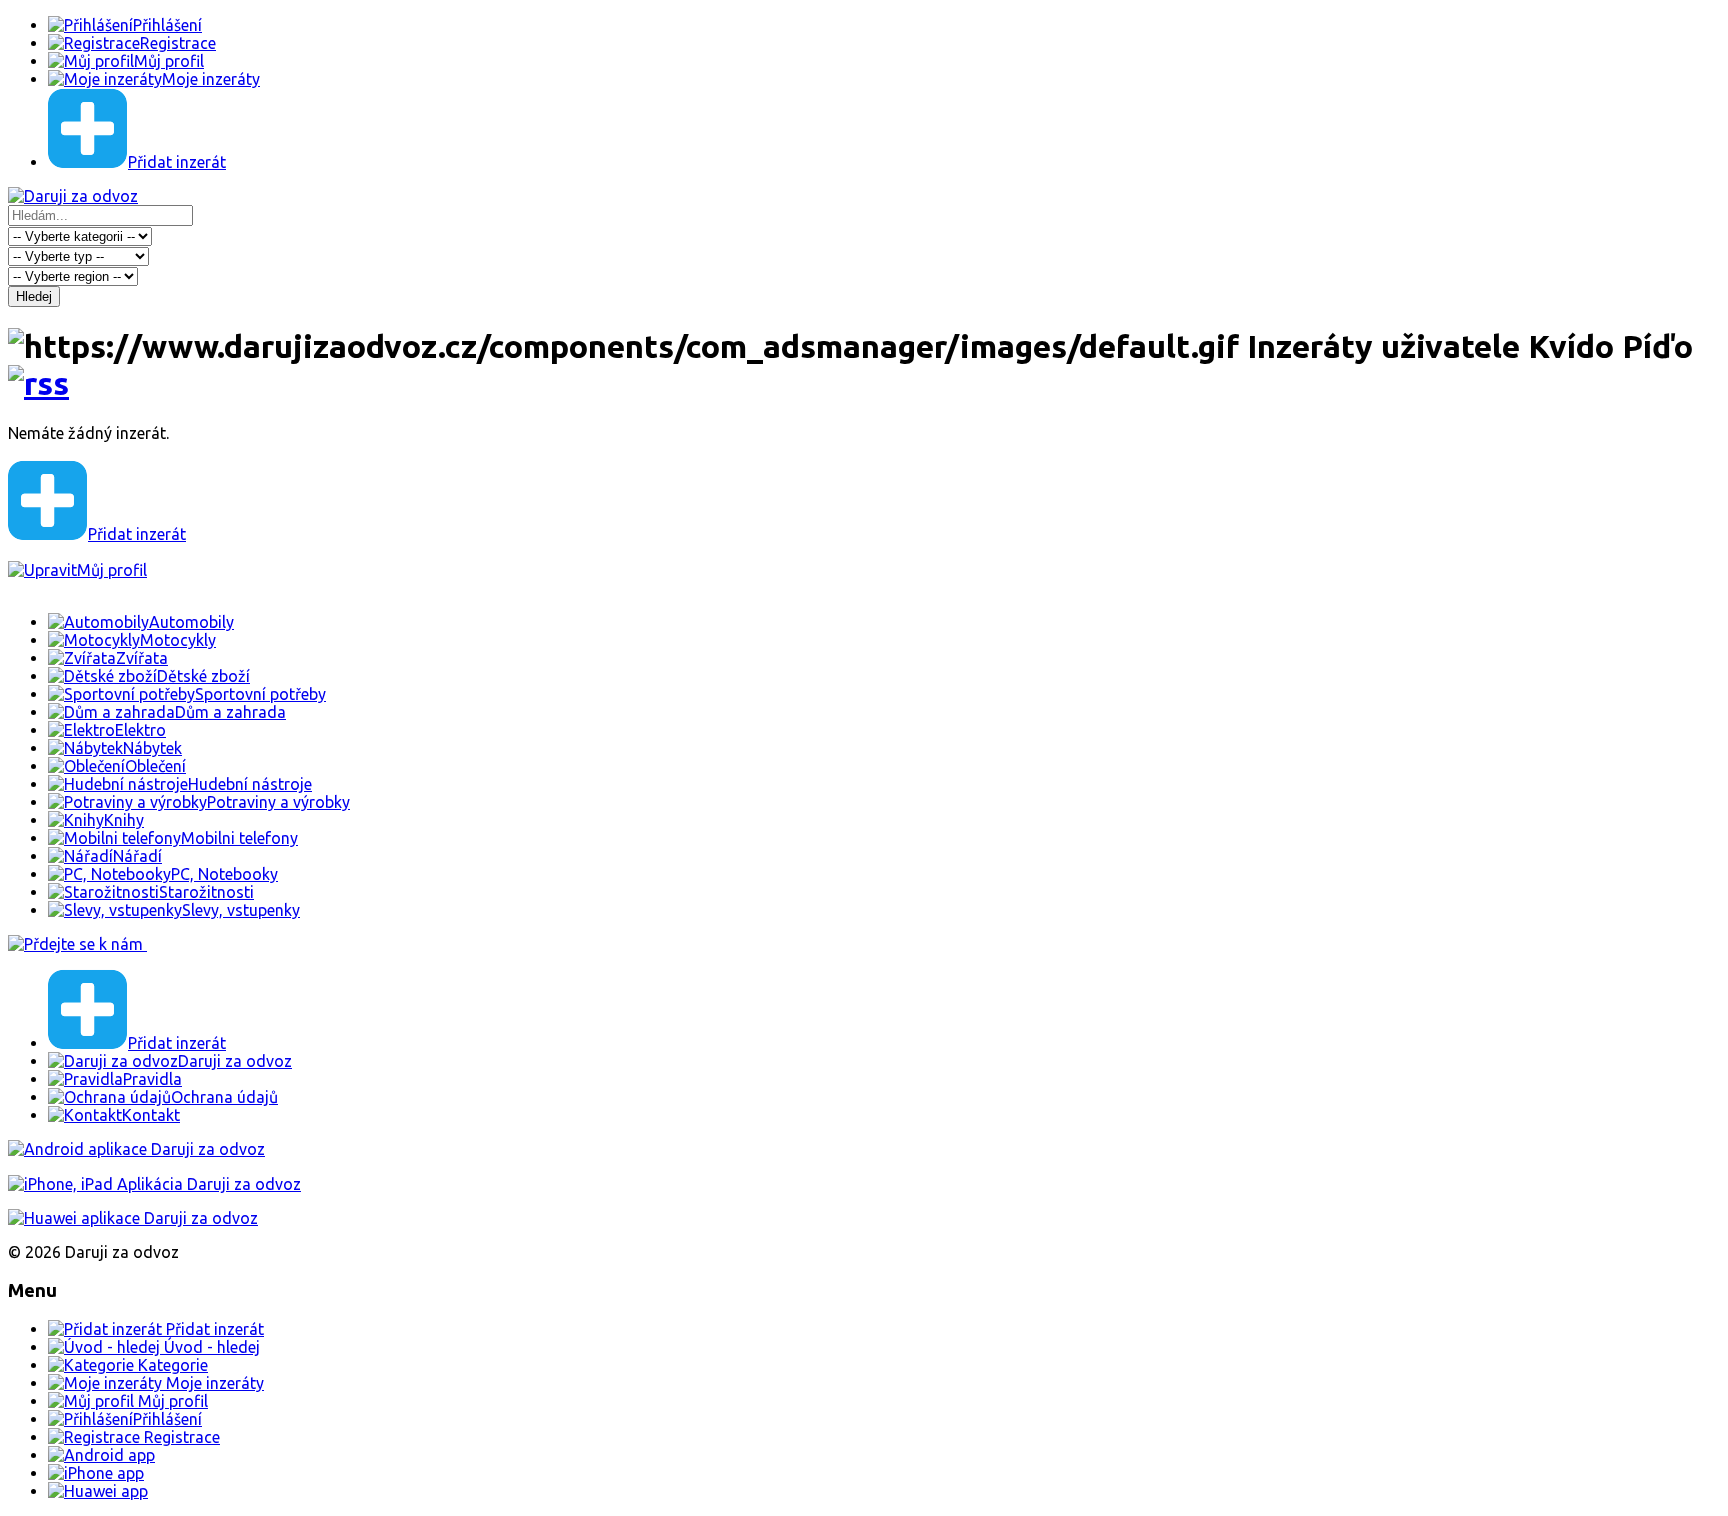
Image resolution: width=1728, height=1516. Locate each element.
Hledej (34, 296)
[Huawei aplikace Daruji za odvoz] (133, 1218)
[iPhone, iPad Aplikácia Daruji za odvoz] (154, 1184)
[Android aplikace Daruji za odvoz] (136, 1149)
